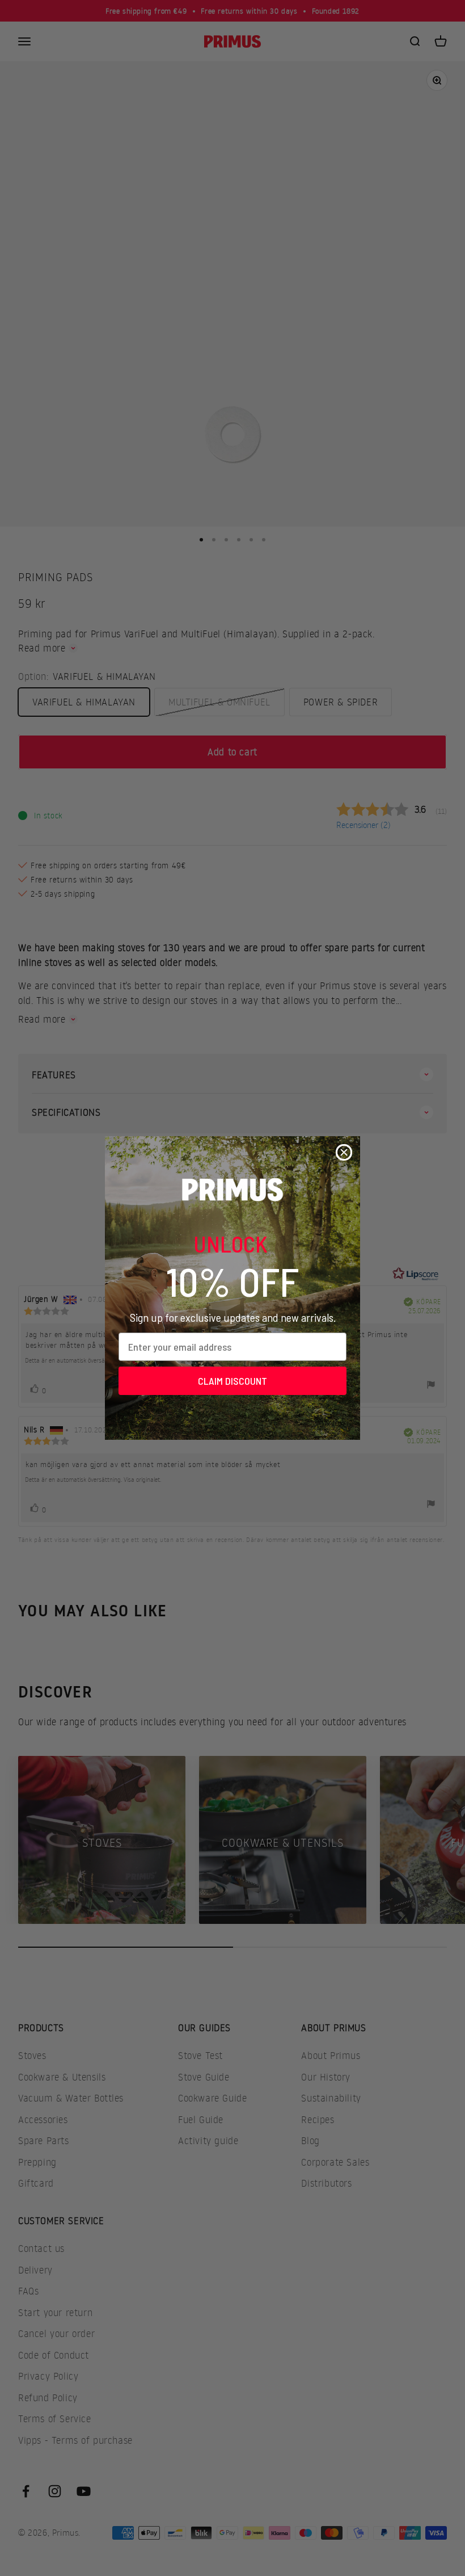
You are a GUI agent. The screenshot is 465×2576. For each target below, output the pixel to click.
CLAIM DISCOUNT (232, 1381)
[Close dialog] (344, 1152)
